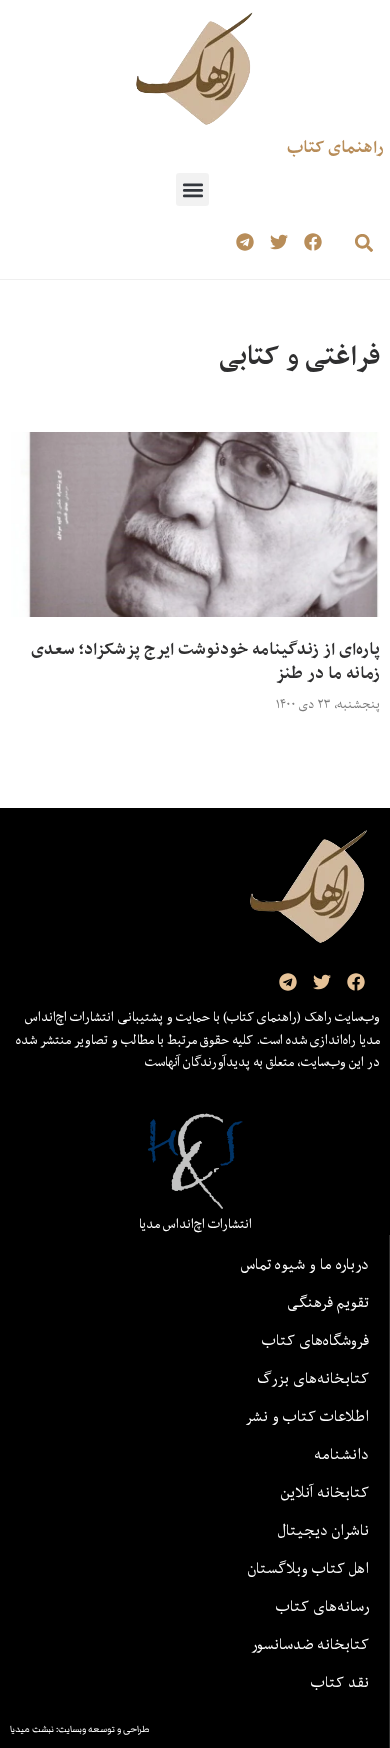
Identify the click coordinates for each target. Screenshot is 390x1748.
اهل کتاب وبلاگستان (308, 1568)
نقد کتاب (340, 1682)
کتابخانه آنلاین (325, 1492)
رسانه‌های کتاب (322, 1606)
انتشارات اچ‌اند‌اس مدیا (195, 1224)
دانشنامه (341, 1454)
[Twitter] (278, 242)
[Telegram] (245, 242)
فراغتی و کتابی (299, 355)
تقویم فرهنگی (328, 1302)
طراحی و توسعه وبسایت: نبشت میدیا (80, 1729)
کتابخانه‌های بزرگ (313, 1378)
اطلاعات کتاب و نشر (307, 1416)
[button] (192, 189)
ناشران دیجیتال (323, 1530)
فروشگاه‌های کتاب (315, 1340)
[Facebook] (312, 242)
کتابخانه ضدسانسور (310, 1644)
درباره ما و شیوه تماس (305, 1264)
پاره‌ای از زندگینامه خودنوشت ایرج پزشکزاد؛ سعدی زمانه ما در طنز (205, 661)
